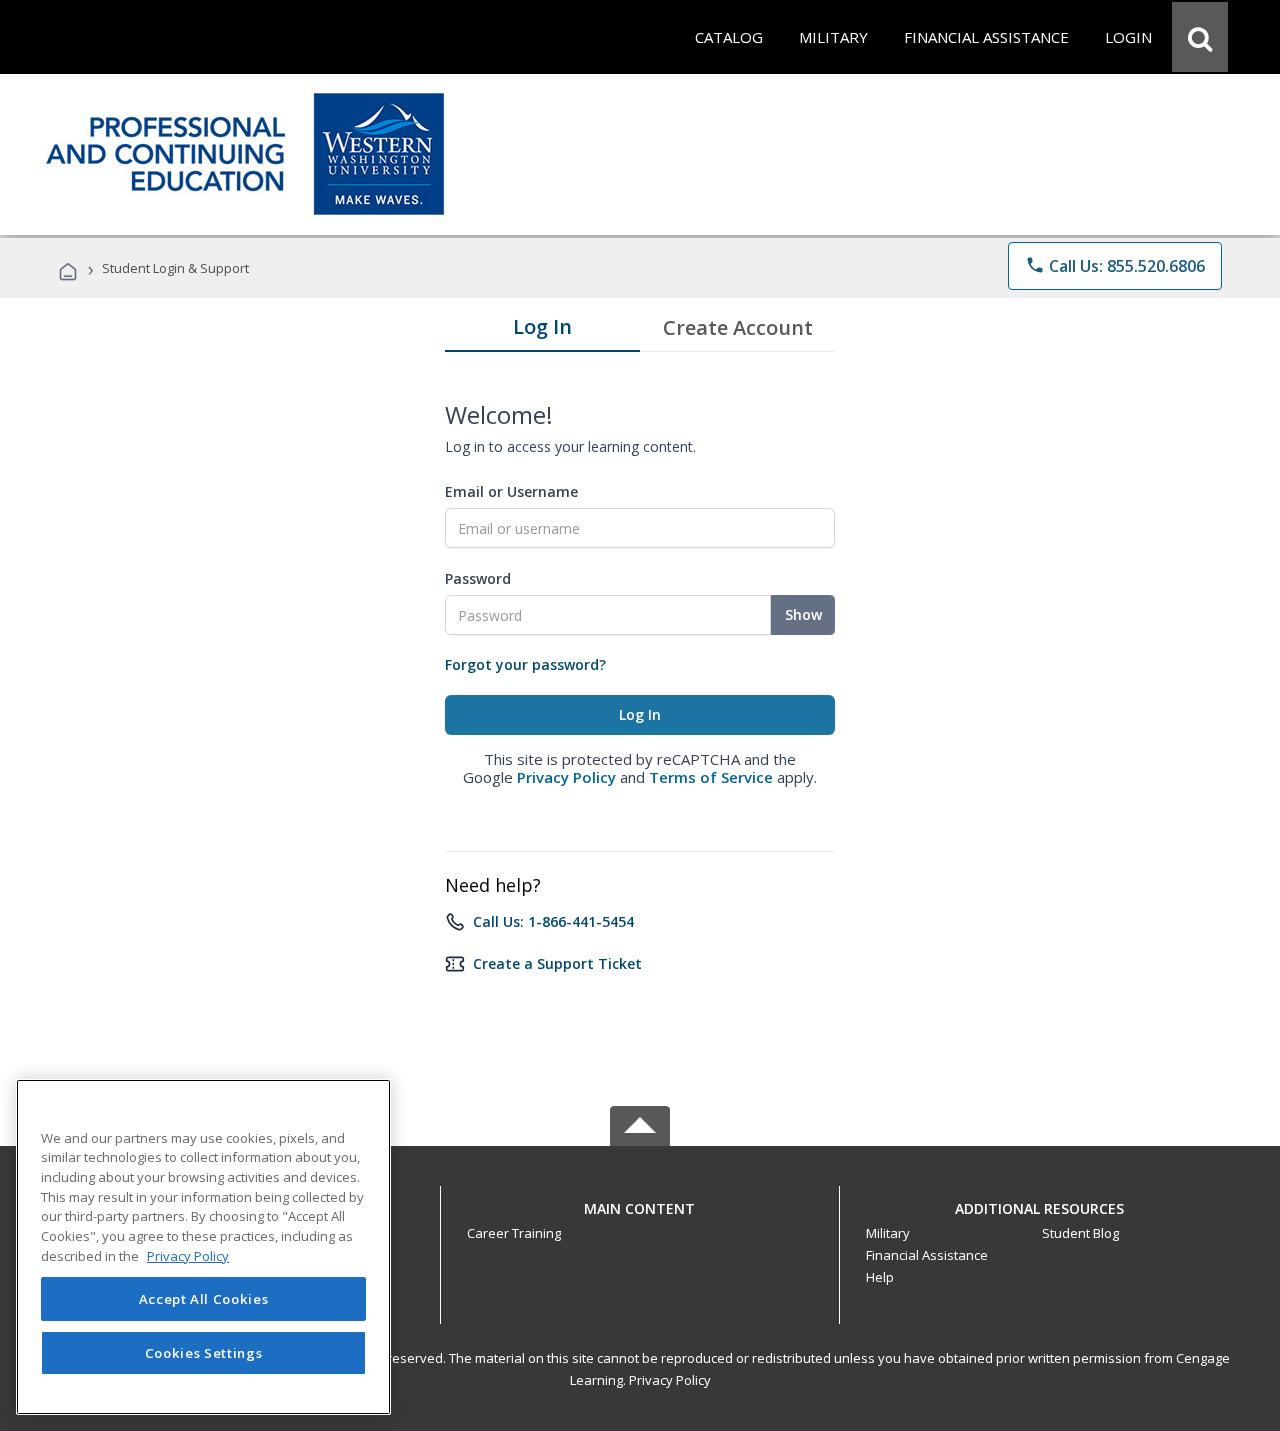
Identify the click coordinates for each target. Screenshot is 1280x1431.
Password (478, 578)
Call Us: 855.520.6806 (1115, 266)
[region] (203, 1247)
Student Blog (1080, 1233)
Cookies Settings (204, 1353)
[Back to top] (640, 1203)
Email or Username (511, 491)
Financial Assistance (927, 1255)
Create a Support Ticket (557, 963)
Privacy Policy (566, 777)
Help (880, 1277)
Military (888, 1233)
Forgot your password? (525, 664)
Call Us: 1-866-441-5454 (553, 921)
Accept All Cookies (204, 1299)
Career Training (514, 1233)
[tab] (542, 331)
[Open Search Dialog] (1200, 37)
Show (803, 614)
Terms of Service (711, 777)
